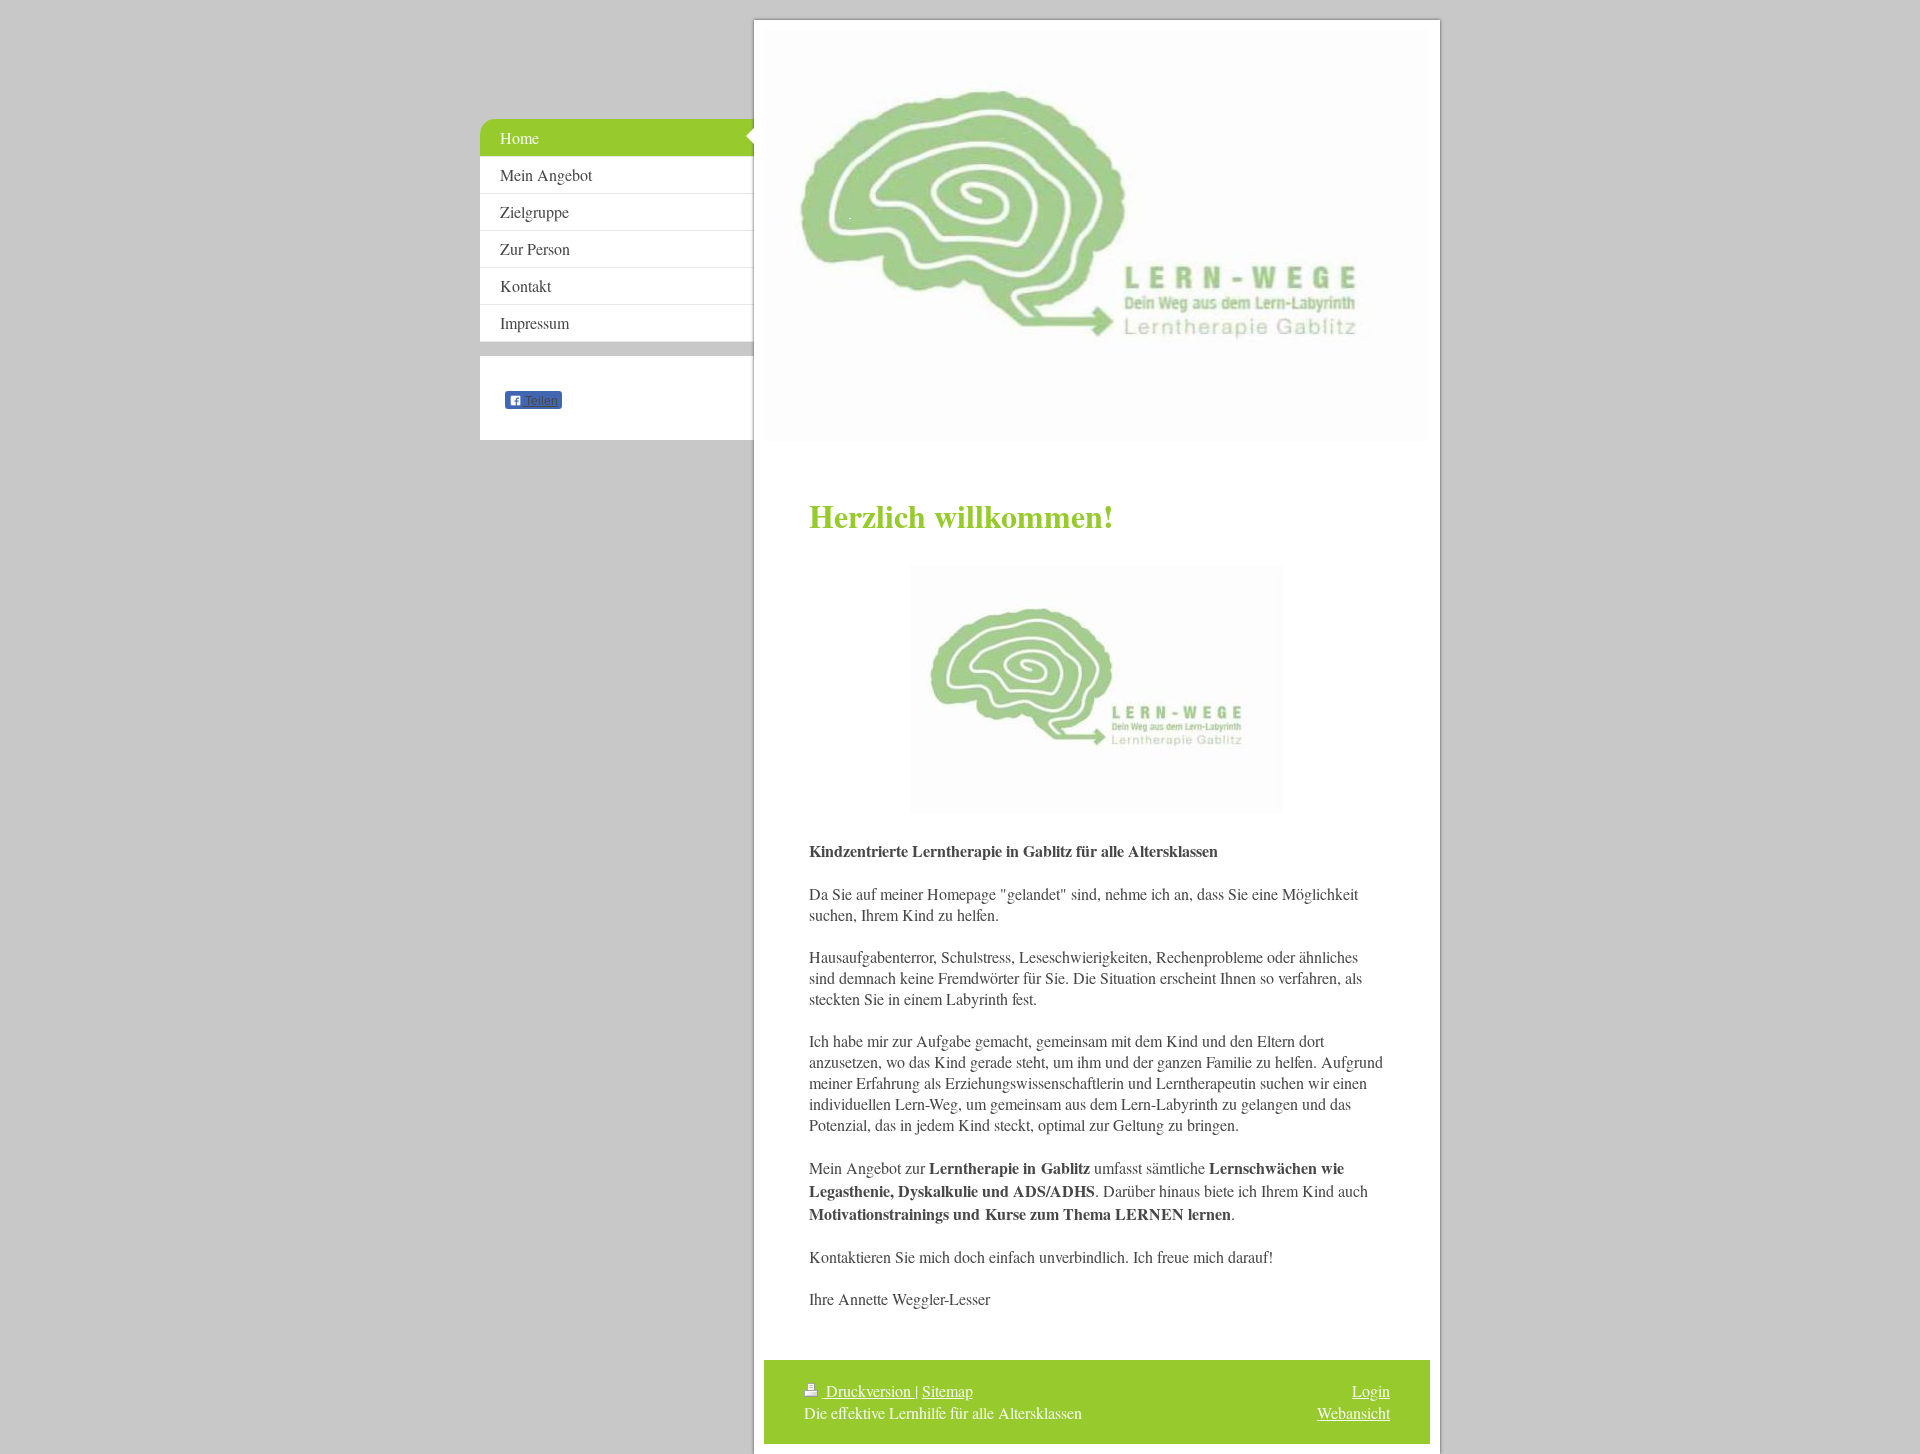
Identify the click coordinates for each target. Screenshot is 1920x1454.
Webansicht (1353, 1412)
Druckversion (868, 1390)
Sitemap (947, 1390)
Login (1371, 1390)
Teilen (540, 401)
